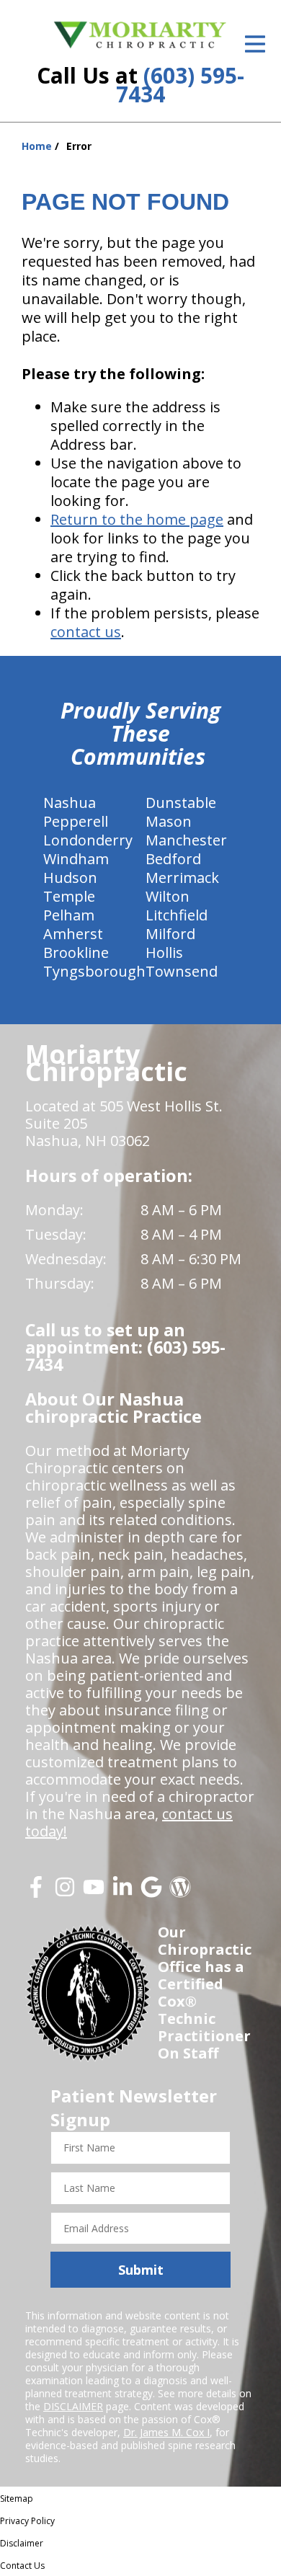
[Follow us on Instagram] (65, 1892)
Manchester (186, 840)
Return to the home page (137, 519)
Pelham (69, 915)
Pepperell (76, 821)
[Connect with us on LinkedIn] (122, 1892)
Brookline (76, 952)
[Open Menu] (255, 44)
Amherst (73, 934)
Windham (76, 859)
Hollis (164, 952)
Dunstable (181, 803)
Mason (169, 821)
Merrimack (182, 878)
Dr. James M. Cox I (166, 2432)
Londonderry (88, 840)
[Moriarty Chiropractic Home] (140, 35)
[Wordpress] (180, 1892)
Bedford (173, 859)
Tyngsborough (94, 971)
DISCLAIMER (73, 2406)
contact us (86, 632)
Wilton (168, 896)
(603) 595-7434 (180, 85)
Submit (141, 2270)
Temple (69, 896)
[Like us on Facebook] (36, 1892)
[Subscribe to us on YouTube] (94, 1892)
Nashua (70, 803)
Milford (170, 934)
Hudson (70, 878)
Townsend (182, 971)
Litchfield (177, 915)
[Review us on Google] (151, 1892)
